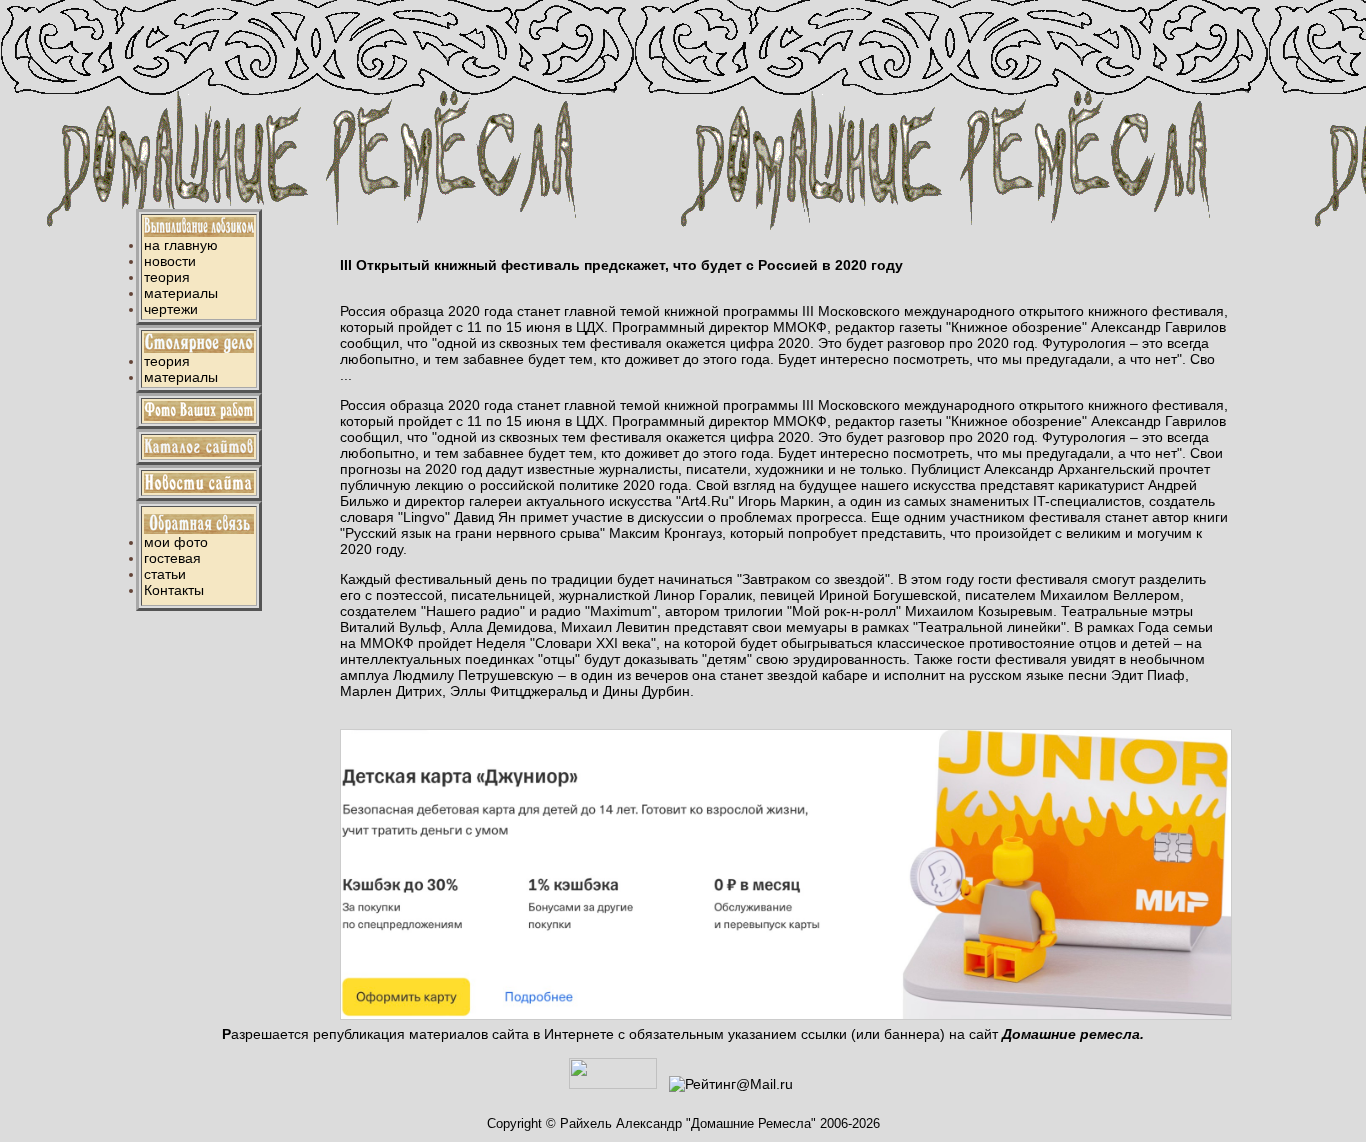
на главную (181, 245)
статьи (165, 574)
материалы (181, 293)
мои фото (176, 542)
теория (167, 277)
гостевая (172, 558)
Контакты (174, 590)
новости (170, 261)
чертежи (171, 309)
